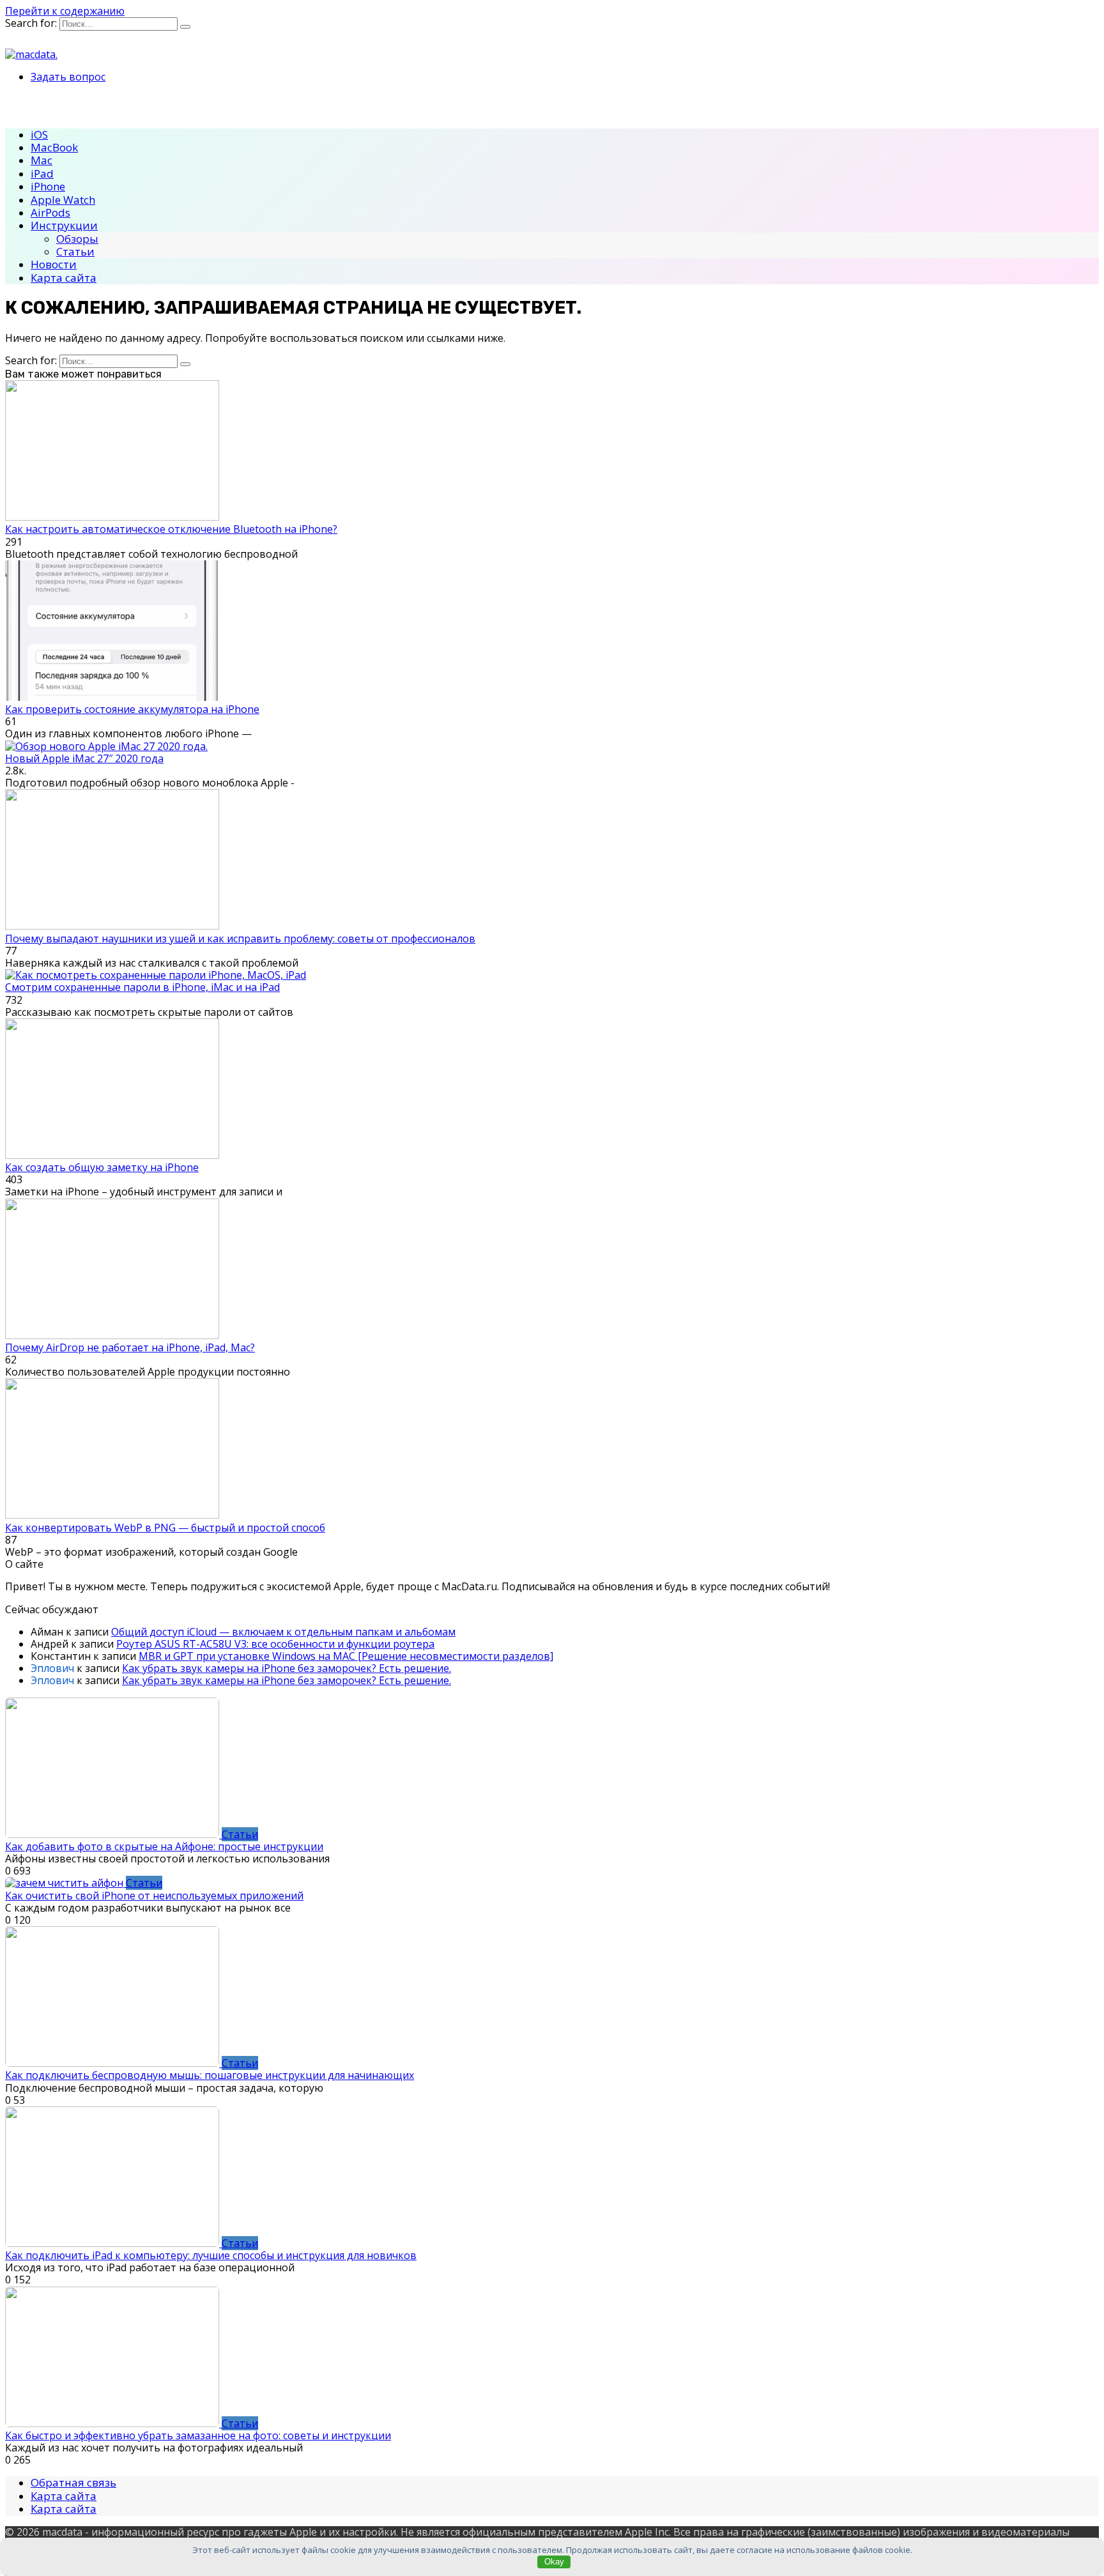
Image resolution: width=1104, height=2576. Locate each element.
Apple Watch (63, 200)
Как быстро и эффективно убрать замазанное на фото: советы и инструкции (198, 2435)
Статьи (75, 251)
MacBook (54, 147)
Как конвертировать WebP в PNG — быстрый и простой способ (165, 1528)
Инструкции (64, 225)
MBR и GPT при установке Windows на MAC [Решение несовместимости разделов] (346, 1656)
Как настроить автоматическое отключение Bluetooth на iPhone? (171, 529)
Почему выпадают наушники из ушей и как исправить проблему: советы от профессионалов (240, 939)
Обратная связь (73, 2482)
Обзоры (77, 239)
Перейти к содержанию (65, 11)
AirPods (50, 212)
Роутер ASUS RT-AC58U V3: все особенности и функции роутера (275, 1644)
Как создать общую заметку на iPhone (102, 1167)
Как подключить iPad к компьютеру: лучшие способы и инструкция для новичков (211, 2255)
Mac (42, 160)
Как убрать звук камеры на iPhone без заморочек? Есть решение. (287, 1668)
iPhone (48, 186)
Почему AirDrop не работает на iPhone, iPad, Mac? (130, 1347)
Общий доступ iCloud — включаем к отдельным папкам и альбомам (283, 1632)
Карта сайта (64, 278)
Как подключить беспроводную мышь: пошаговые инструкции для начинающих (210, 2075)
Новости (54, 264)
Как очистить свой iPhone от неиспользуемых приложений (154, 1896)
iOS (39, 134)
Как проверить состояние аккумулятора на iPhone (132, 709)
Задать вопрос (68, 77)
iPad (42, 173)
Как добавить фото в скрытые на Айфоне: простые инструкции (164, 1846)
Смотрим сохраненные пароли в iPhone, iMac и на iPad (142, 987)
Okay (554, 2562)
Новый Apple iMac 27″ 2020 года (84, 758)
